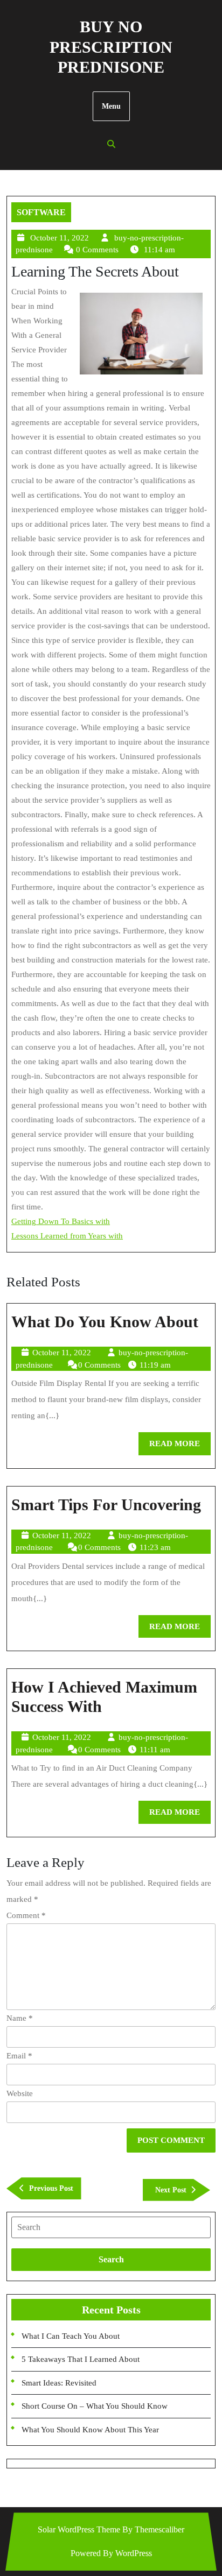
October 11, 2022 (60, 238)
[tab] (111, 2227)
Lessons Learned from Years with (67, 1236)
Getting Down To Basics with (61, 1221)
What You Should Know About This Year (90, 2430)
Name (20, 2018)
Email (19, 2056)
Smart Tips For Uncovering (106, 1505)
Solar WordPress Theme (79, 2529)
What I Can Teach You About (71, 2336)
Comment (26, 1915)
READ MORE (180, 1447)
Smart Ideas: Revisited (59, 2383)
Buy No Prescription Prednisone (111, 47)
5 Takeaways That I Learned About (81, 2359)
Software (41, 212)
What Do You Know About (105, 1322)
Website (20, 2093)
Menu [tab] (111, 106)
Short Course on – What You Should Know (95, 2406)
